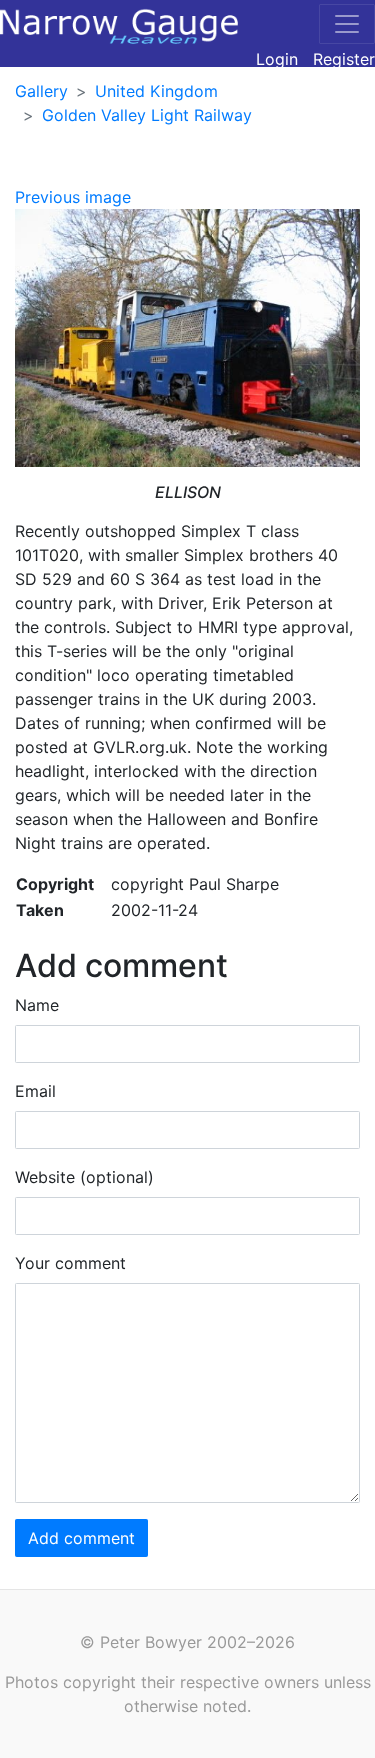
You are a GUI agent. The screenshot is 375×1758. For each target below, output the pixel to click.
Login (277, 59)
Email (35, 1091)
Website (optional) (84, 1177)
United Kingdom (156, 91)
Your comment (70, 1263)
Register (344, 59)
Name (37, 1005)
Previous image (73, 197)
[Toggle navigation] (347, 24)
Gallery (41, 91)
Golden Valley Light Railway (147, 115)
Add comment (81, 1538)
